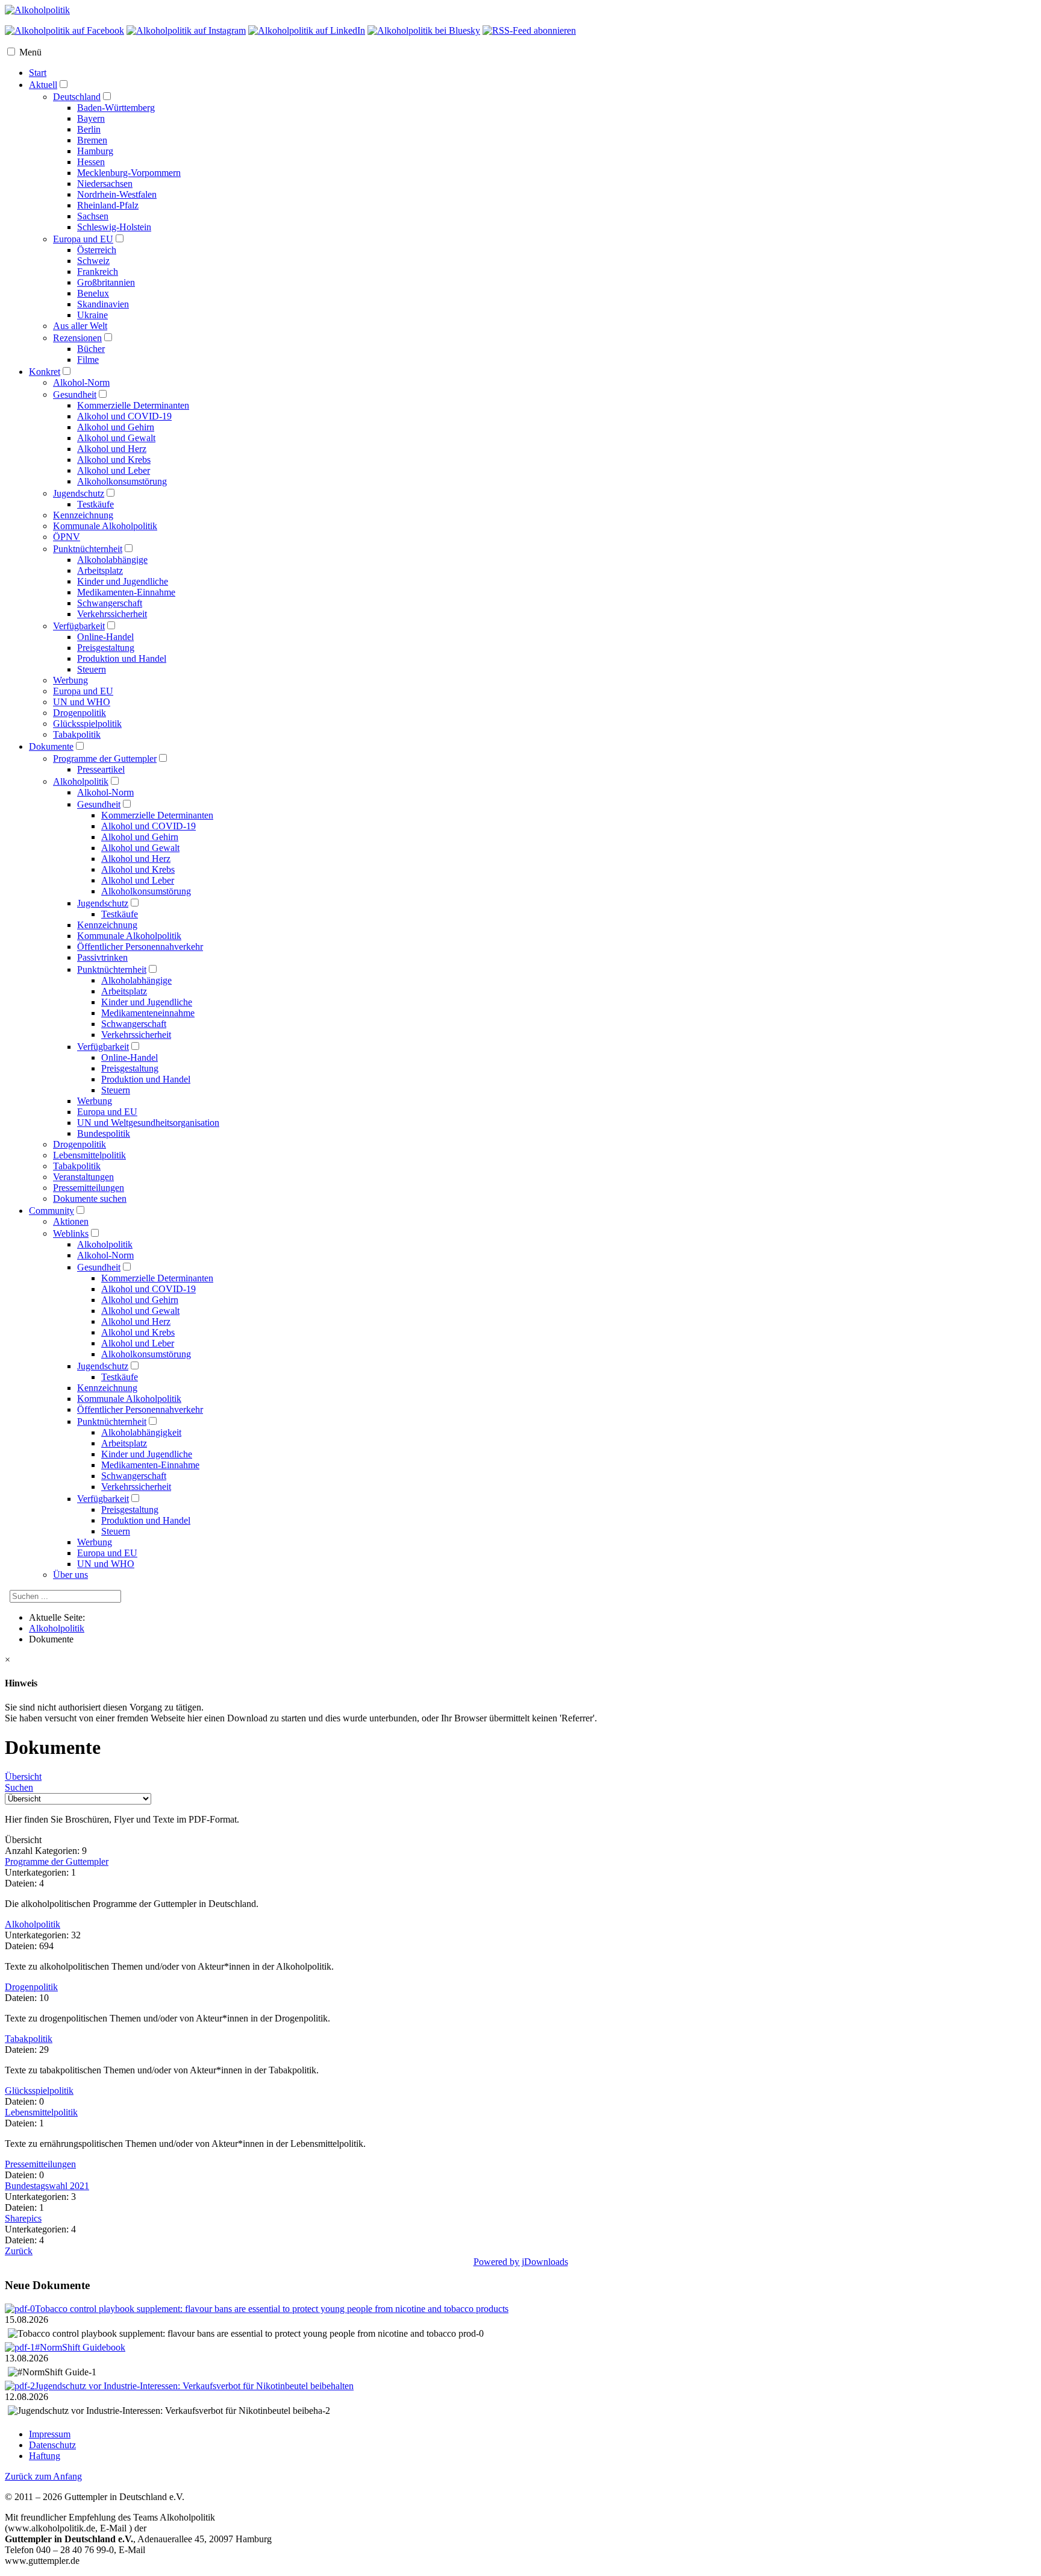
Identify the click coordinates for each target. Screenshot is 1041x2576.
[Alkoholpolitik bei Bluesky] (424, 30)
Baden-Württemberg (116, 108)
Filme (88, 360)
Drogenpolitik (80, 713)
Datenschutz (52, 2445)
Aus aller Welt (80, 326)
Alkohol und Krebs (114, 460)
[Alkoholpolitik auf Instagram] (186, 30)
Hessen (91, 162)
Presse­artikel (101, 769)
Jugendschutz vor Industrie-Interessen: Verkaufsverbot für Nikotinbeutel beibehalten (194, 2386)
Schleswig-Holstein (114, 227)
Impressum (50, 2434)
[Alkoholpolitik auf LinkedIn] (307, 30)
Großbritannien (106, 282)
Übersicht (23, 1776)
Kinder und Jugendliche (123, 581)
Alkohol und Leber (114, 470)
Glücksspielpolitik (87, 724)
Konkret (45, 372)
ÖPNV (67, 537)
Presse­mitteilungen (89, 1188)
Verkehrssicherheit (112, 614)
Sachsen (93, 216)
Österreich (97, 250)
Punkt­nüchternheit (112, 969)
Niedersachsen (105, 184)
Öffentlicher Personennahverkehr (140, 1409)
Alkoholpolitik (81, 781)
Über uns (70, 1575)
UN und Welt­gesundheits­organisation (148, 1123)
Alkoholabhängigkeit (141, 1432)
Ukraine (92, 315)
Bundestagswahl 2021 (47, 2186)
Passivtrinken (102, 957)
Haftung (45, 2456)
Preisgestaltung (106, 648)
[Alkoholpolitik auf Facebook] (64, 30)
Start (38, 73)
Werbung (70, 680)
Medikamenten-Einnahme (126, 592)
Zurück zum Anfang (43, 2476)
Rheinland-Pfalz (108, 205)
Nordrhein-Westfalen (117, 194)
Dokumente (51, 746)
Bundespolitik (104, 1133)
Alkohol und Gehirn (116, 427)
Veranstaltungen (83, 1177)
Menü (30, 52)
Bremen (92, 140)
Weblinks (71, 1233)
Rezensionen (77, 338)
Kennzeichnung (83, 515)
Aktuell (43, 85)
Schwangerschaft (110, 603)
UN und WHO (82, 702)
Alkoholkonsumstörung (122, 481)
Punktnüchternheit (88, 549)
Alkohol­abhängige (136, 980)
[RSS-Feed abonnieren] (529, 30)
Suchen (19, 1787)
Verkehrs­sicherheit (136, 1035)
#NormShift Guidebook (80, 2347)
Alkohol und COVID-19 (124, 416)
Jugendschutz (79, 493)
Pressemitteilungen (40, 2164)
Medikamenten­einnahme (148, 1013)
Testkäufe (95, 504)
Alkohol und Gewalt (116, 438)
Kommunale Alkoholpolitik (105, 526)
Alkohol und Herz (112, 449)
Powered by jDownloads (521, 2262)
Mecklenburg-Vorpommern (129, 173)
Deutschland (77, 97)
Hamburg (95, 151)
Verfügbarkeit (79, 626)
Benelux (93, 293)
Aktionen (71, 1221)
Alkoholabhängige (112, 560)
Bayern (91, 118)
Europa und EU (83, 239)
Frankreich (98, 272)
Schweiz (93, 261)
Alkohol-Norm (81, 382)
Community (52, 1211)
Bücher (91, 349)
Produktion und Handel (122, 658)
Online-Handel (105, 637)
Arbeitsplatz (100, 570)
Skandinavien (103, 304)
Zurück (19, 2251)
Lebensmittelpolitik (89, 1155)
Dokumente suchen (90, 1198)
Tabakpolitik (77, 734)
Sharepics (23, 2218)
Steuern (92, 669)
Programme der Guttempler (105, 759)
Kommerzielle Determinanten (133, 405)
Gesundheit (75, 394)
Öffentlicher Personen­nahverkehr (140, 947)
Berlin (89, 129)
